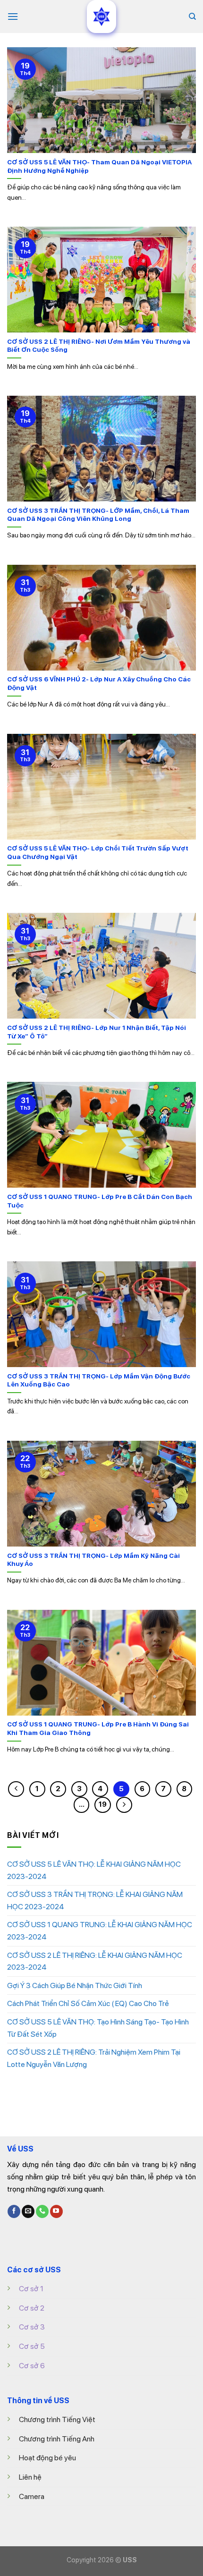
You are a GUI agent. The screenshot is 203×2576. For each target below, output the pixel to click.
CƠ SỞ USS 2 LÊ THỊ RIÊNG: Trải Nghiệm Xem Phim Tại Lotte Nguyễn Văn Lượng (94, 2058)
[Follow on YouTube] (56, 2211)
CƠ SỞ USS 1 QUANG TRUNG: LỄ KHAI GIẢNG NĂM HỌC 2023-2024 (100, 1931)
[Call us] (42, 2211)
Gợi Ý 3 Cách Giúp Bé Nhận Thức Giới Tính (75, 1985)
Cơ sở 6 (32, 2366)
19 (103, 1804)
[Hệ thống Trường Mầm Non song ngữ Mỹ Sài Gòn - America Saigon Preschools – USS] (101, 17)
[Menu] (13, 16)
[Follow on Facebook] (14, 2211)
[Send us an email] (28, 2211)
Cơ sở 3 (32, 2327)
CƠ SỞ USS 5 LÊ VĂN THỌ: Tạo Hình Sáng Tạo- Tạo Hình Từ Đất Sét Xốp (98, 2028)
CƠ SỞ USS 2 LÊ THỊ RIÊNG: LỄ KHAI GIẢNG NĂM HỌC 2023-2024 (95, 1961)
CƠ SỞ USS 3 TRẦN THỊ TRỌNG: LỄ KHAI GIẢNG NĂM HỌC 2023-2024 (95, 1900)
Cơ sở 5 (32, 2346)
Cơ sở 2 (32, 2308)
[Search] (192, 17)
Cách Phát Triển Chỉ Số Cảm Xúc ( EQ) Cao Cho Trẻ (88, 2003)
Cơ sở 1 (31, 2289)
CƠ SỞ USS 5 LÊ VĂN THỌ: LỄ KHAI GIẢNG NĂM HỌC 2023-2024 (94, 1870)
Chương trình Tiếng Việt (57, 2419)
